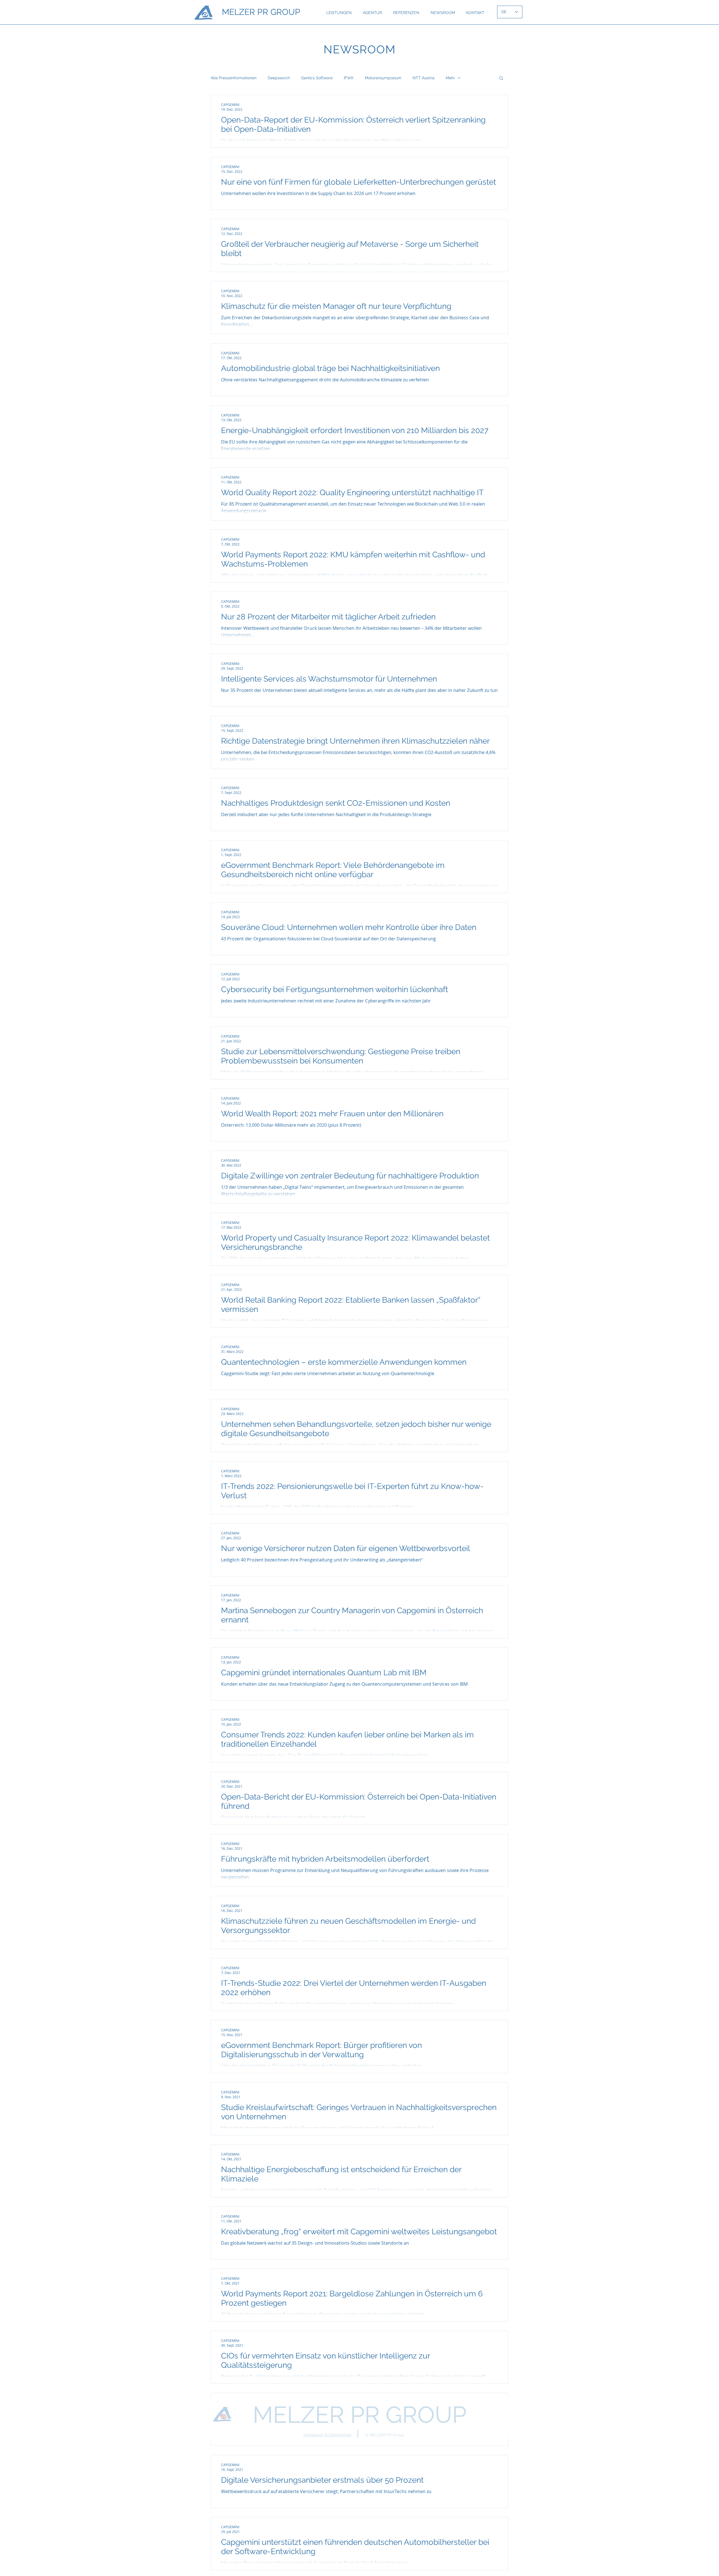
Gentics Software (317, 78)
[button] (501, 79)
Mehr (450, 78)
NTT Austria (424, 78)
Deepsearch (279, 78)
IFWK (349, 78)
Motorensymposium (383, 78)
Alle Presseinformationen (234, 78)
